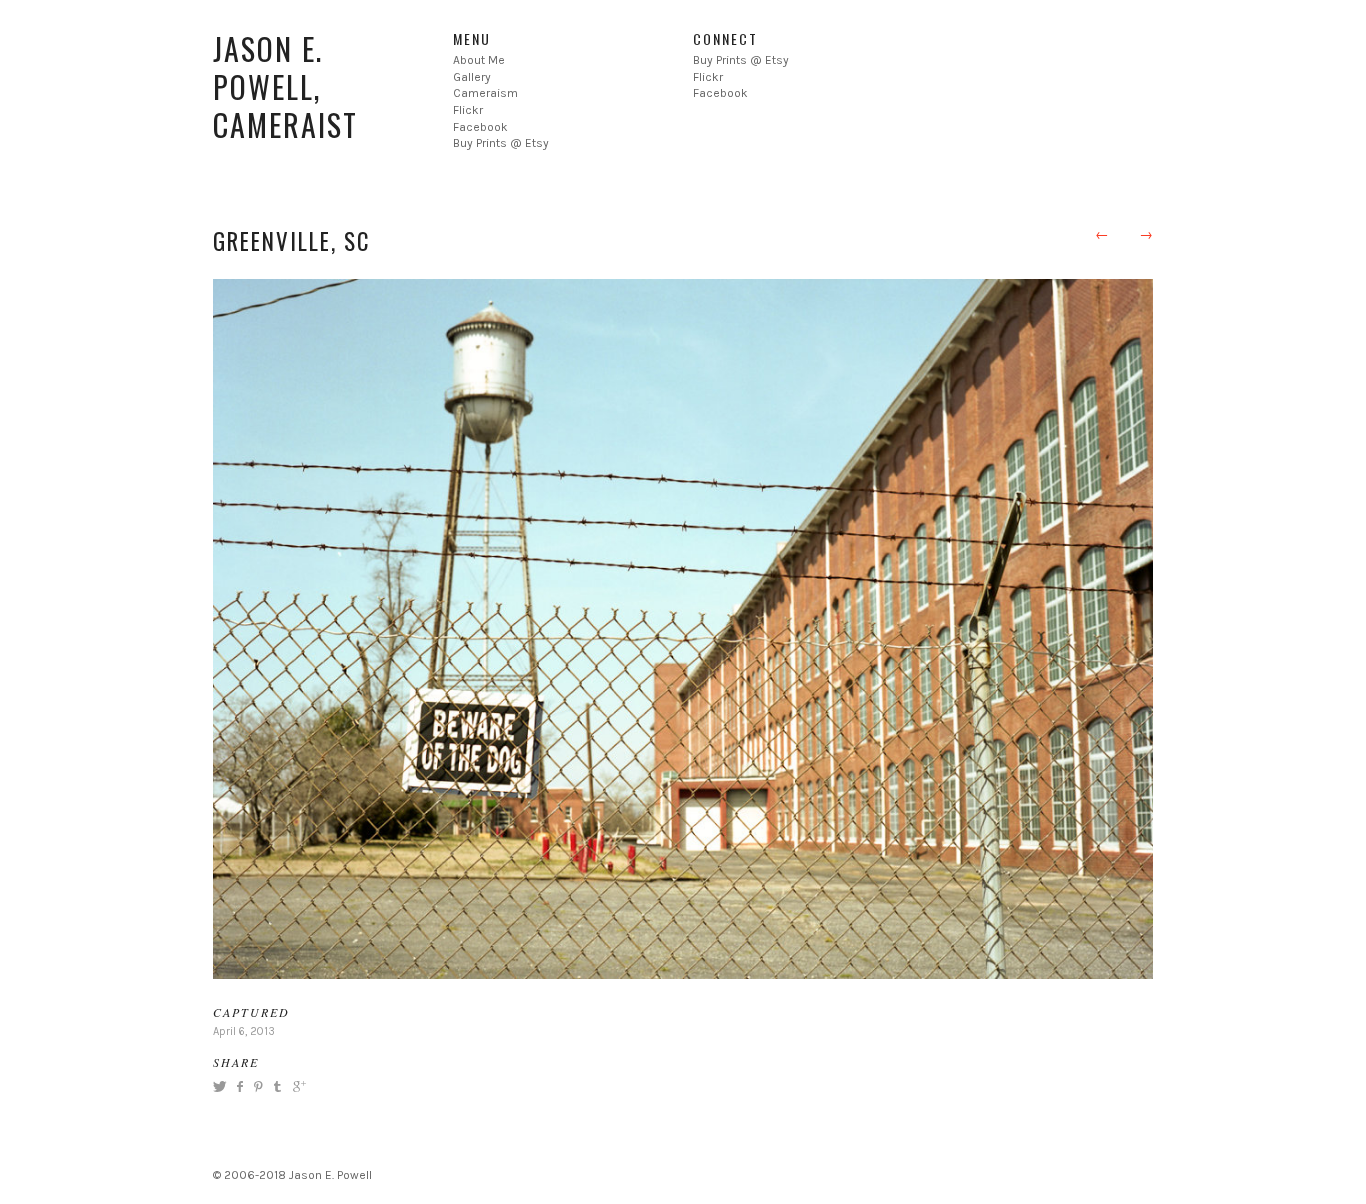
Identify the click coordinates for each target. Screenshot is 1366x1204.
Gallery (472, 77)
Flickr (468, 110)
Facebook (480, 127)
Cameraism (485, 93)
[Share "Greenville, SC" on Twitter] (222, 1086)
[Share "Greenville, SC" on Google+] (297, 1086)
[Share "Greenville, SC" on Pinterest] (257, 1086)
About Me (479, 60)
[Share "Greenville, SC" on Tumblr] (277, 1086)
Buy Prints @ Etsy (501, 143)
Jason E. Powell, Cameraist (285, 86)
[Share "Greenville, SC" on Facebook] (239, 1086)
